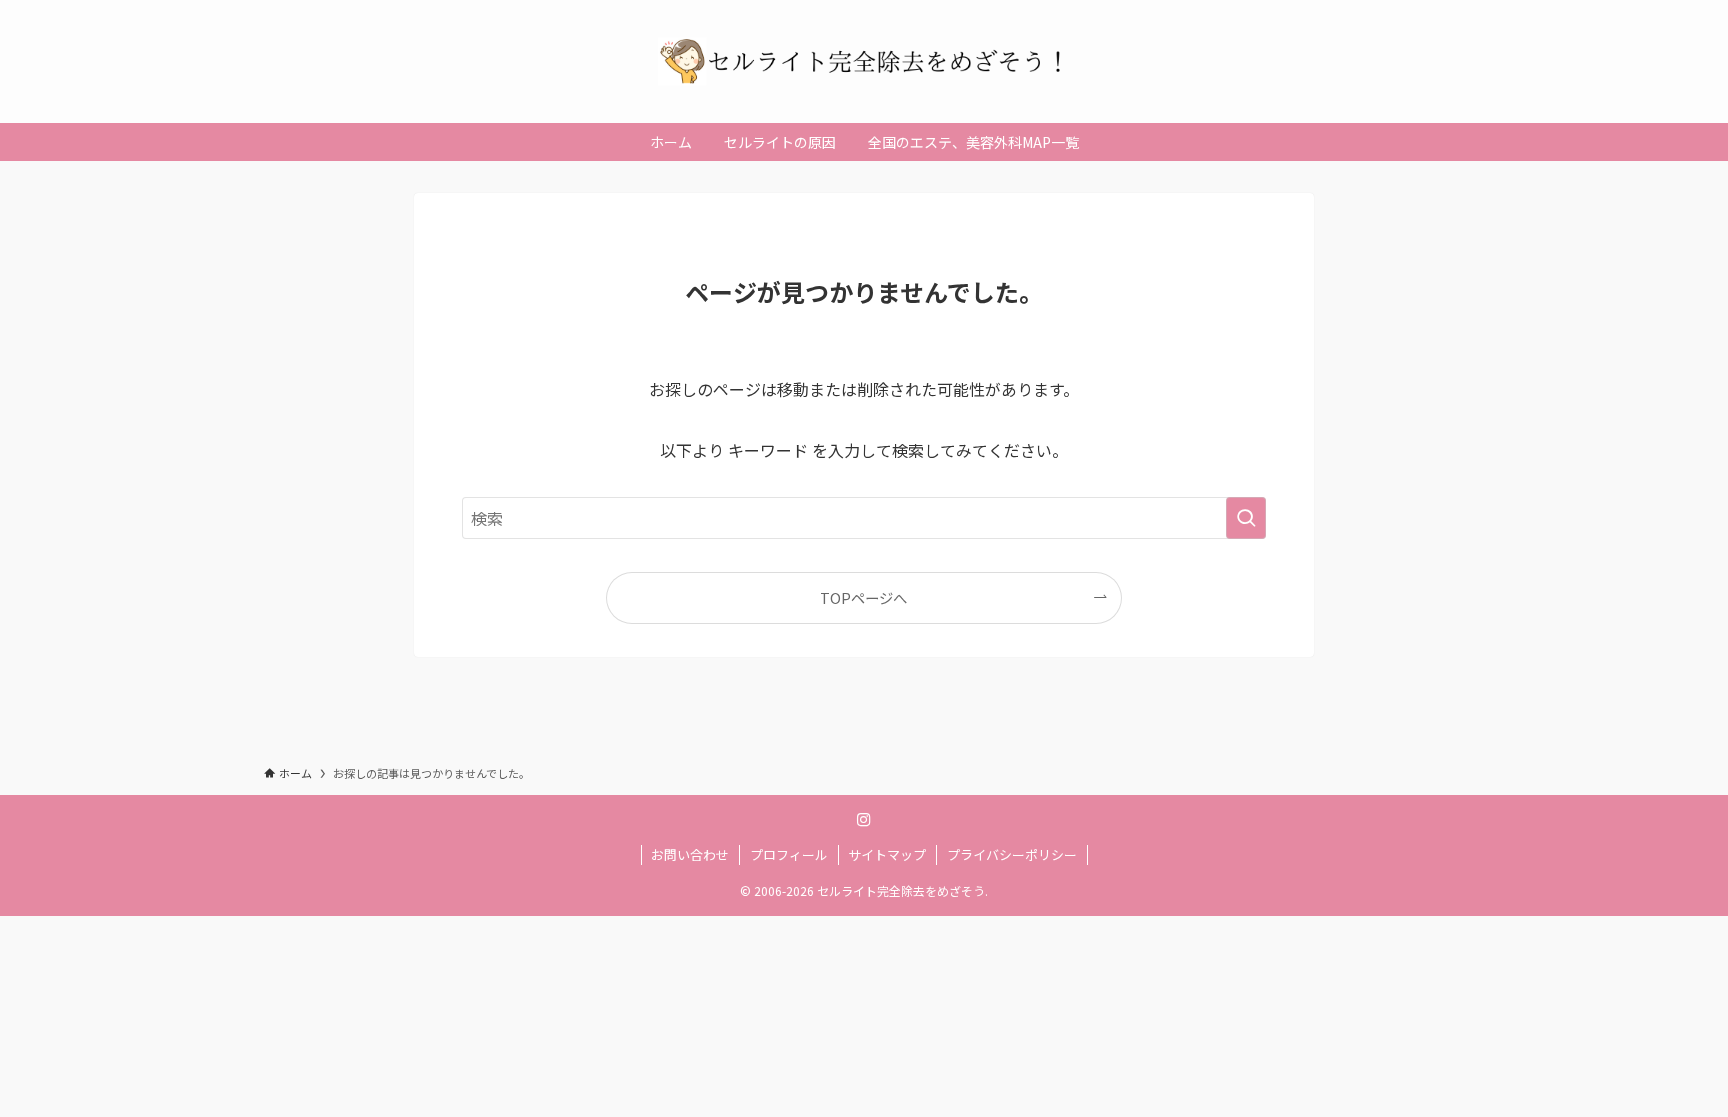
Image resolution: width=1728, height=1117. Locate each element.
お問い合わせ (690, 854)
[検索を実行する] (1246, 518)
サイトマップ (887, 854)
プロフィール (789, 854)
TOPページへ (863, 597)
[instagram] (864, 820)
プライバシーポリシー (1012, 854)
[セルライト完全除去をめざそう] (864, 61)
